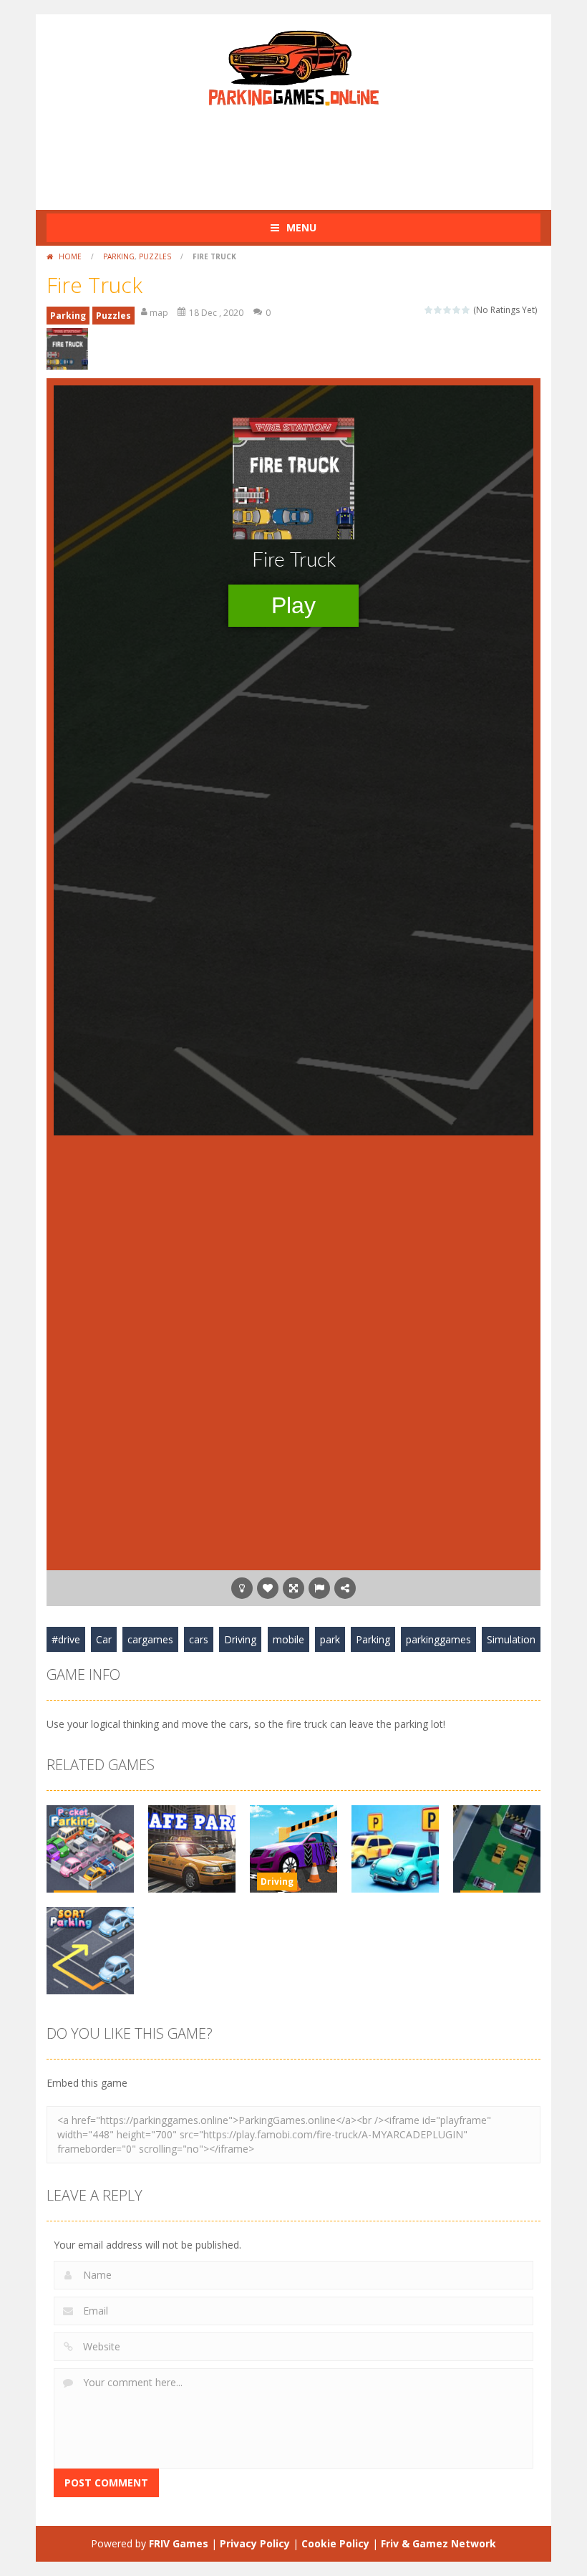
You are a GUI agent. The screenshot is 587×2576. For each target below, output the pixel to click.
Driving (240, 1639)
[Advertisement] (307, 153)
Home (70, 256)
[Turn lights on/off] (242, 1588)
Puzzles (155, 256)
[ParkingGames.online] (293, 66)
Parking (119, 256)
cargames (150, 1639)
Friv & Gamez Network (438, 2543)
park (330, 1639)
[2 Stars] (438, 310)
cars (199, 1639)
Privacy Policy (255, 2543)
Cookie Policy (335, 2543)
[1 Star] (429, 310)
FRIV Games (179, 2543)
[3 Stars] (448, 310)
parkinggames (438, 1639)
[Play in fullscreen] (293, 1588)
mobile (288, 1639)
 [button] (319, 1588)
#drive (66, 1639)
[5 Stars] (466, 310)
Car (104, 1639)
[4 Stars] (457, 310)
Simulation (511, 1639)
